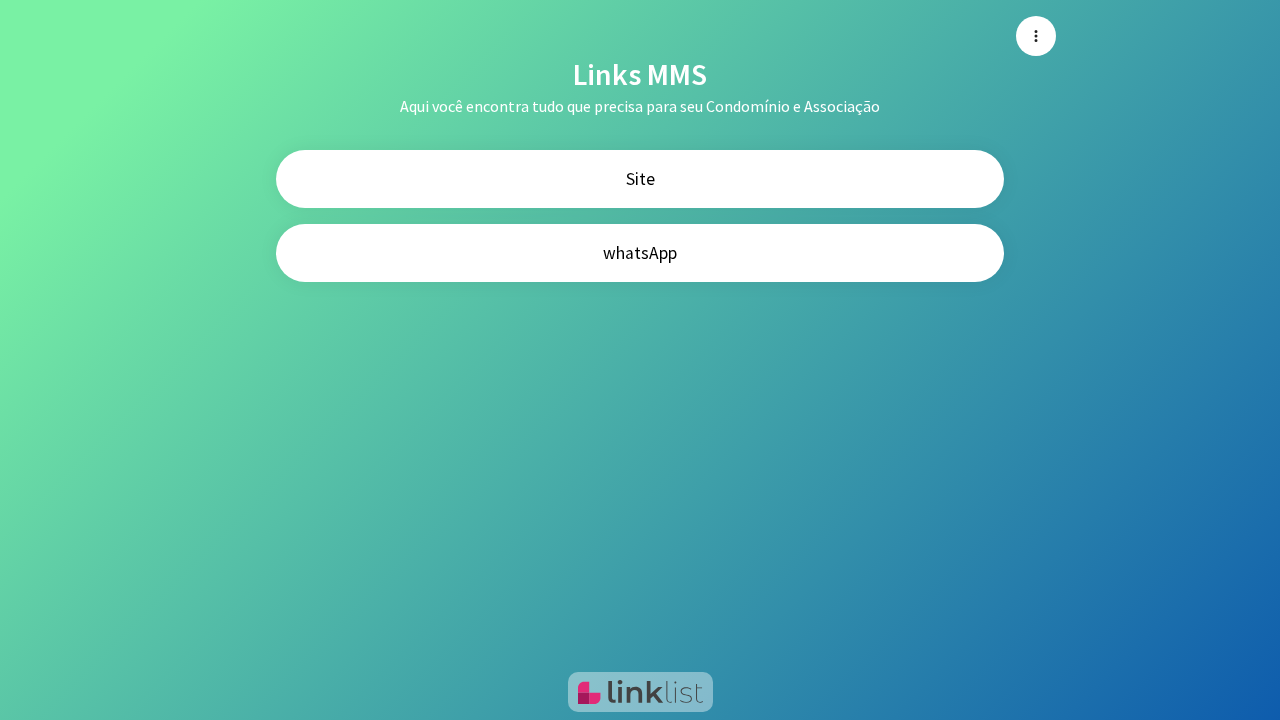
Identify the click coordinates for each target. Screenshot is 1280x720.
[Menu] (1036, 36)
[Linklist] (640, 692)
